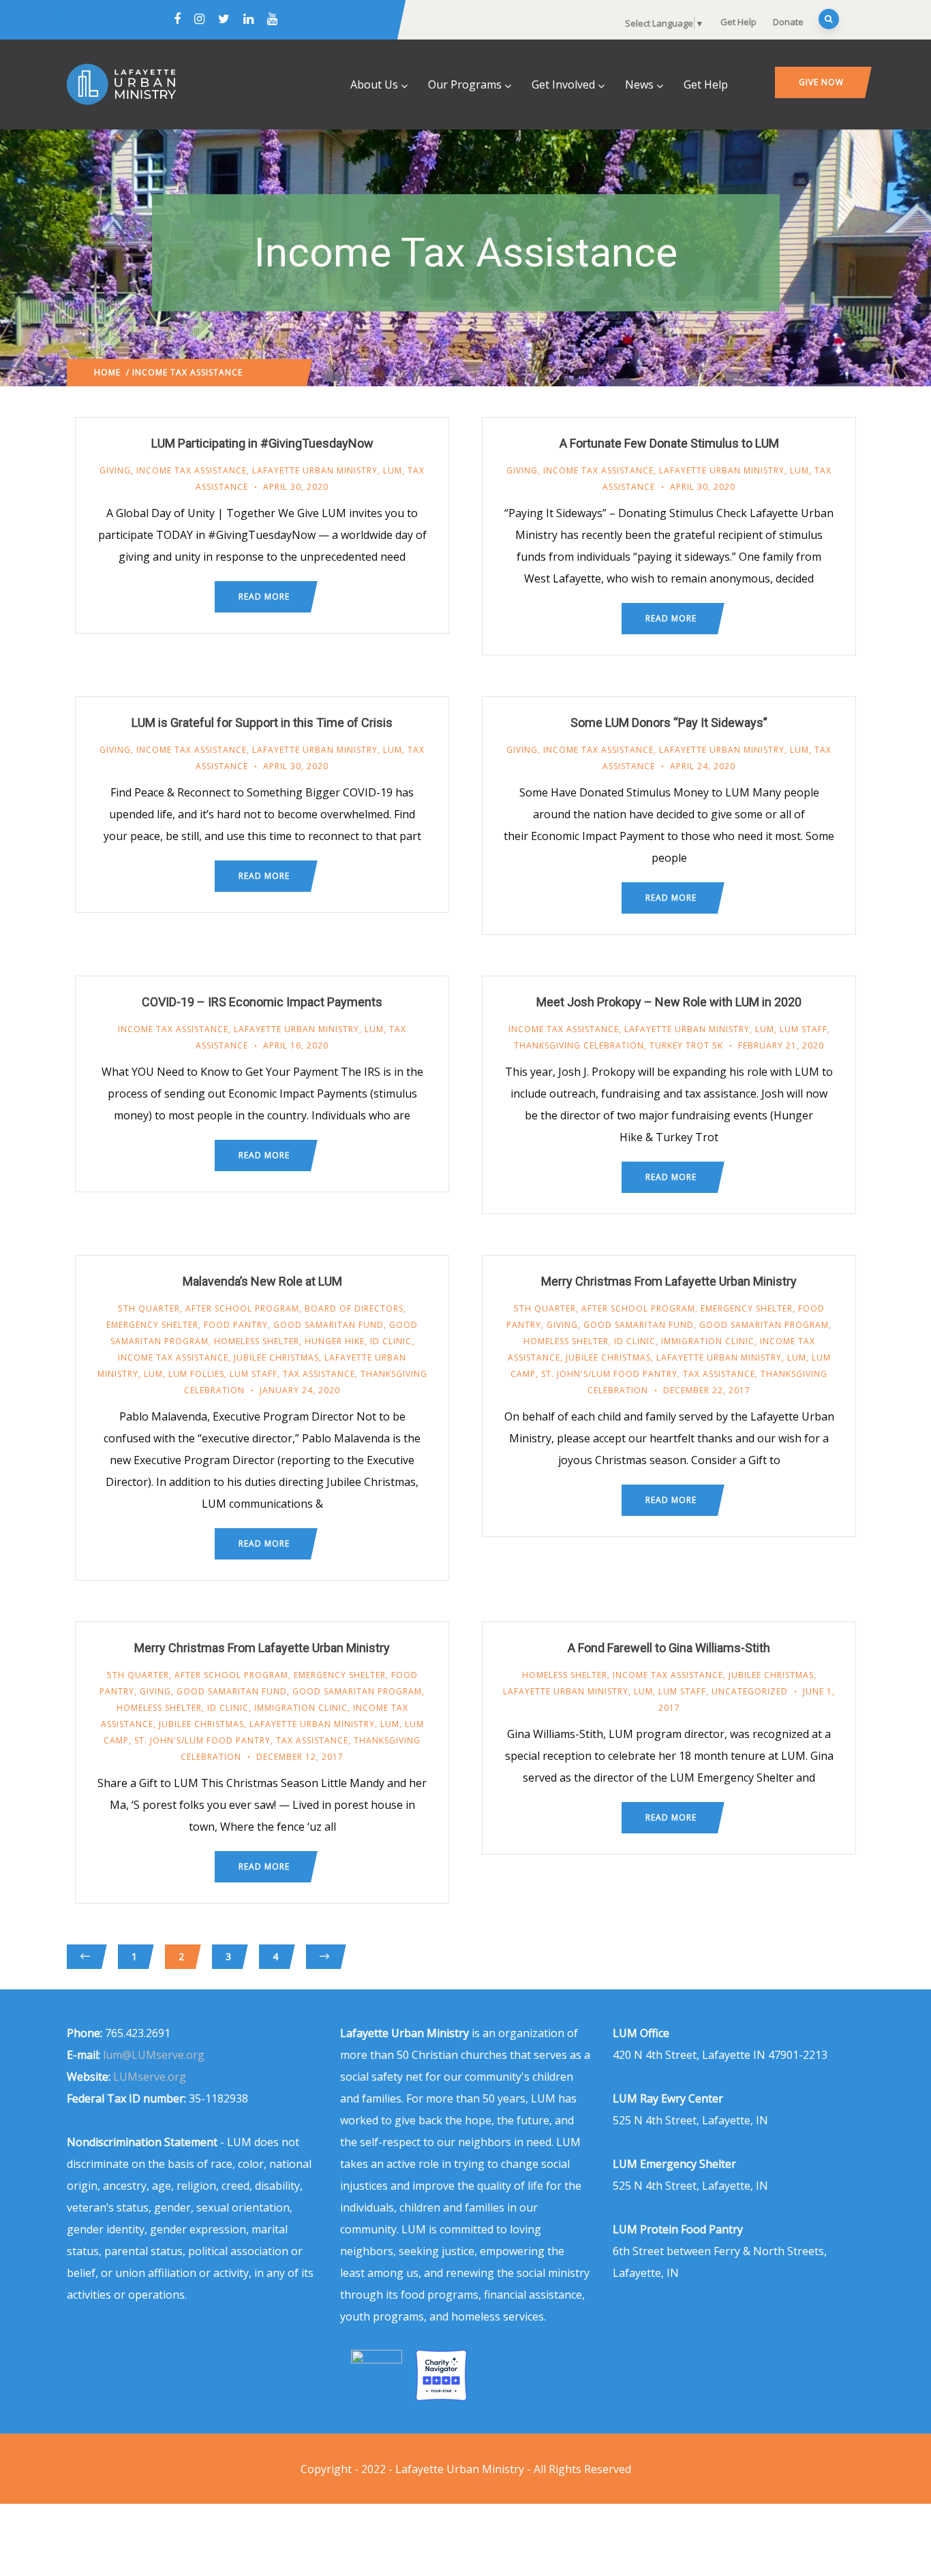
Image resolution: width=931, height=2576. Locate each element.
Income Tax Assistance (192, 470)
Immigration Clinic (708, 1341)
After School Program (242, 1308)
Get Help (738, 22)
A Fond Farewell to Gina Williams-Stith (669, 1648)
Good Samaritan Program (764, 1325)
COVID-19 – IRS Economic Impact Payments (262, 1002)
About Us (374, 84)
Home (107, 372)
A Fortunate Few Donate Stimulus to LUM (669, 443)
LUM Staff (804, 1029)
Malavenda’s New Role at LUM (262, 1281)
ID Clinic (391, 1341)
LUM (393, 470)
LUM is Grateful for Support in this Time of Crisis (262, 723)
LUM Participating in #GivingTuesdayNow (262, 443)
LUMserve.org (150, 2077)
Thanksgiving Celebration (579, 1045)
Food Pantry (236, 1325)
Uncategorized (750, 1691)
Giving (115, 470)
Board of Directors (354, 1308)
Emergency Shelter (152, 1325)
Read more (264, 596)
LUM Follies (196, 1374)
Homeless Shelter (257, 1341)
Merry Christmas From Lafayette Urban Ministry (669, 1281)
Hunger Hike (335, 1341)
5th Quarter (149, 1308)
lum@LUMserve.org (154, 2055)
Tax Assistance (319, 1374)
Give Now (821, 82)
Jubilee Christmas (276, 1357)
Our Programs (465, 84)
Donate (788, 22)
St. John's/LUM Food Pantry (609, 1374)
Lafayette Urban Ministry (315, 470)
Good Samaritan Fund (329, 1325)
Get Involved (563, 84)
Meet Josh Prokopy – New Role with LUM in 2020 (669, 1002)
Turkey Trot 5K (686, 1045)
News (639, 84)
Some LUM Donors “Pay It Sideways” (669, 723)
